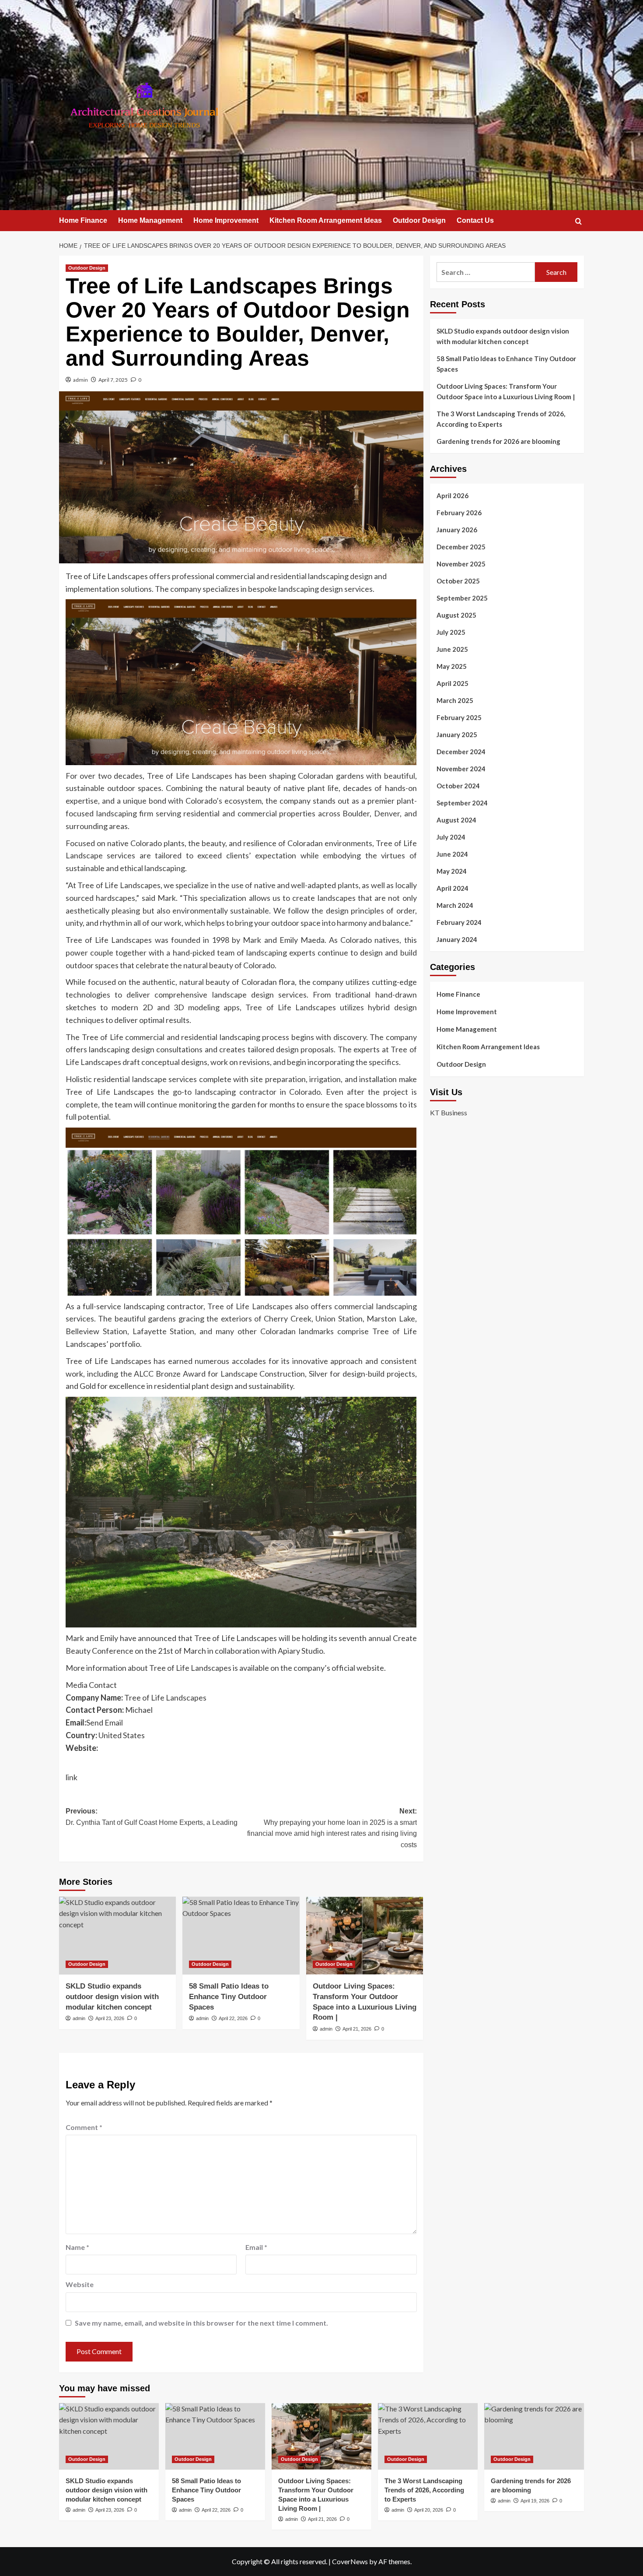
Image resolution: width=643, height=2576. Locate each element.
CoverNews (350, 2561)
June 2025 (452, 649)
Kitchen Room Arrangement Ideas (326, 220)
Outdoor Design (419, 220)
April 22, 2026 (233, 2018)
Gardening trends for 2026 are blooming (498, 441)
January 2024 (457, 939)
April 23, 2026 (110, 2018)
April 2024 (453, 888)
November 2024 (461, 769)
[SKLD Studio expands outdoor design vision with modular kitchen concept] (117, 1936)
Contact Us (475, 220)
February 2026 (459, 513)
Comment (84, 2127)
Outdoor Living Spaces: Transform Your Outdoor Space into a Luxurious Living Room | (506, 391)
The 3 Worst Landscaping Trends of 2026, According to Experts (501, 419)
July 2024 (451, 837)
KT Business (449, 1112)
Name (77, 2247)
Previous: (152, 1817)
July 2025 (451, 632)
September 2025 (462, 598)
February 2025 (459, 717)
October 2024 (458, 786)
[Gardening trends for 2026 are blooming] (534, 2436)
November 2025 (461, 564)
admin (80, 380)
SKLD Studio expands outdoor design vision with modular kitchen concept (112, 1997)
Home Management (150, 220)
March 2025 (455, 700)
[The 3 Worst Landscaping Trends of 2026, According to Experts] (428, 2436)
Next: (332, 1828)
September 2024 (462, 803)
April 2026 (453, 496)
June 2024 (452, 854)
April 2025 (453, 683)
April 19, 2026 (535, 2501)
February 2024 (459, 922)
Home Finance (83, 220)
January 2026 (457, 530)
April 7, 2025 (113, 380)
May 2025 (452, 666)
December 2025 (461, 547)
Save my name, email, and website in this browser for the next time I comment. (201, 2323)
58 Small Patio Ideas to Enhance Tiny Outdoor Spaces (229, 1997)
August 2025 (456, 615)
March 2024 (455, 905)
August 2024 (456, 820)
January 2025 (457, 734)
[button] (578, 221)
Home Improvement (226, 220)
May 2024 (452, 871)
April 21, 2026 (357, 2029)
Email (256, 2247)
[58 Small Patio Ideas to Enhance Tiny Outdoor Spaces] (241, 1936)
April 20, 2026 (429, 2510)
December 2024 (461, 752)
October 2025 (458, 581)
